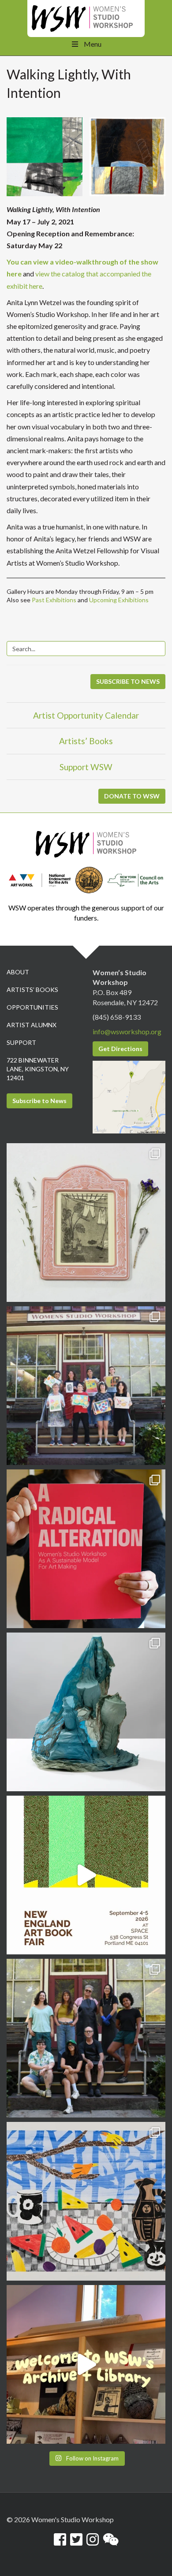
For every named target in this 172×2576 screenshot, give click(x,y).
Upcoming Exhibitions (119, 600)
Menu (93, 44)
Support (21, 1042)
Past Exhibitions (54, 600)
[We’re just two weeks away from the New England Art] (86, 1549)
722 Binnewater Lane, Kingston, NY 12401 (38, 1069)
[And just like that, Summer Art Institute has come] (86, 1386)
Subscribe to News (39, 1101)
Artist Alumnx (32, 1025)
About (18, 972)
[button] (45, 157)
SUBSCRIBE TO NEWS (128, 681)
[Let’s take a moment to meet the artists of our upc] (86, 1223)
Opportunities (32, 1007)
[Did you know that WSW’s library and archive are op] (86, 2364)
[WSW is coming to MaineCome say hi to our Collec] (86, 1875)
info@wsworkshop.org (127, 1031)
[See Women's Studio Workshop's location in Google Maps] (129, 1096)
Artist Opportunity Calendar (86, 715)
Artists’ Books (86, 741)
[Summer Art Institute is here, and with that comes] (86, 2201)
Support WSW (86, 767)
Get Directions (120, 1049)
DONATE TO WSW (132, 796)
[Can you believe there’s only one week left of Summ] (86, 2038)
